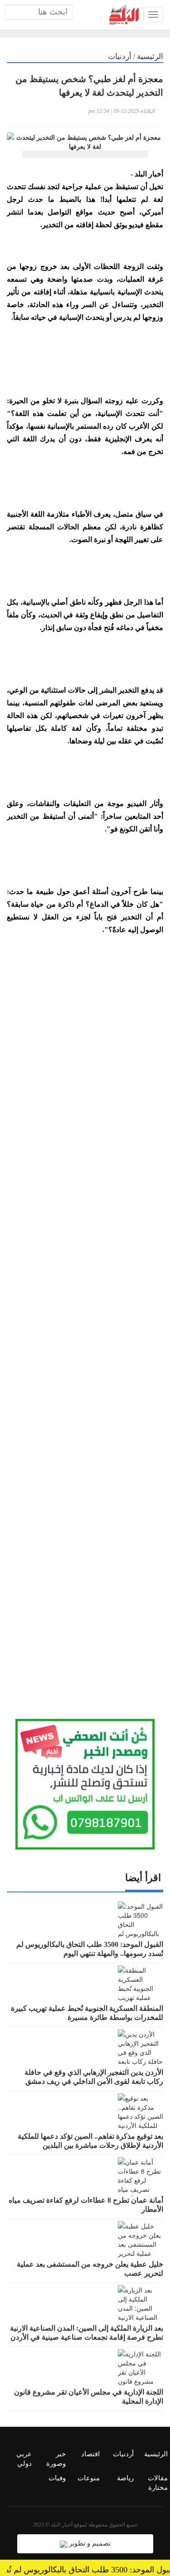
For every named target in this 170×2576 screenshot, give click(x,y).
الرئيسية (150, 56)
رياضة (125, 2478)
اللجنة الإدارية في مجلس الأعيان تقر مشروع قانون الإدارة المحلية (89, 2397)
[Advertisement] (85, 1316)
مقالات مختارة (158, 2483)
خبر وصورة (56, 2459)
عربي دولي (24, 2459)
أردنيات (120, 56)
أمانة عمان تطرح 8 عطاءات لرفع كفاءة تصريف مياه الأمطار (86, 2205)
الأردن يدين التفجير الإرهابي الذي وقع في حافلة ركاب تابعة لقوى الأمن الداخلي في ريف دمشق (94, 2077)
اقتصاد (90, 2454)
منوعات (89, 2478)
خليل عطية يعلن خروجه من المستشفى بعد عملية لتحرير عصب (90, 2269)
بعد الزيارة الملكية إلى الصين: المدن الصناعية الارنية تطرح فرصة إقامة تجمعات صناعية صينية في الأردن (87, 2333)
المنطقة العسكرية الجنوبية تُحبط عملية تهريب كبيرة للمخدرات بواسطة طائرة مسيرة (87, 2013)
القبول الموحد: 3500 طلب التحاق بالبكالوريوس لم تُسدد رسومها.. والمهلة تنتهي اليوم (90, 1949)
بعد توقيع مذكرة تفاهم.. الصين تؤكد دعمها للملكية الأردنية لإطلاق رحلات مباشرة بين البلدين (90, 2141)
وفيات (57, 2478)
